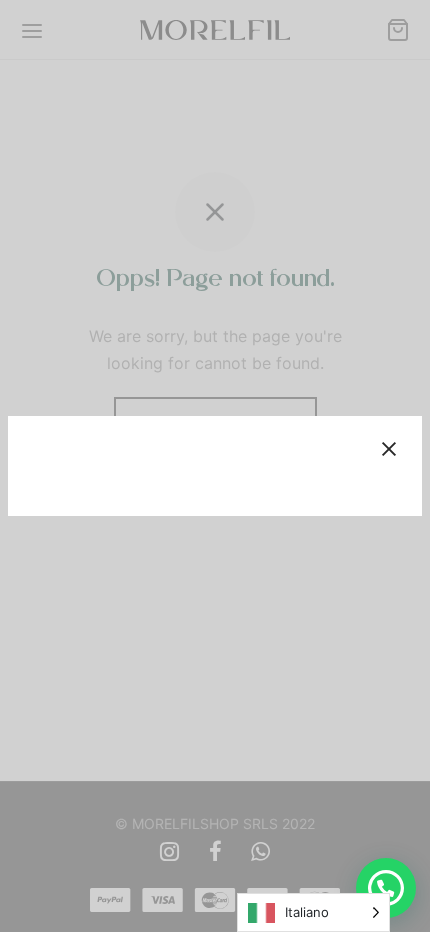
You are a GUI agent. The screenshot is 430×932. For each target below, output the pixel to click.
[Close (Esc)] (389, 449)
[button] (386, 888)
